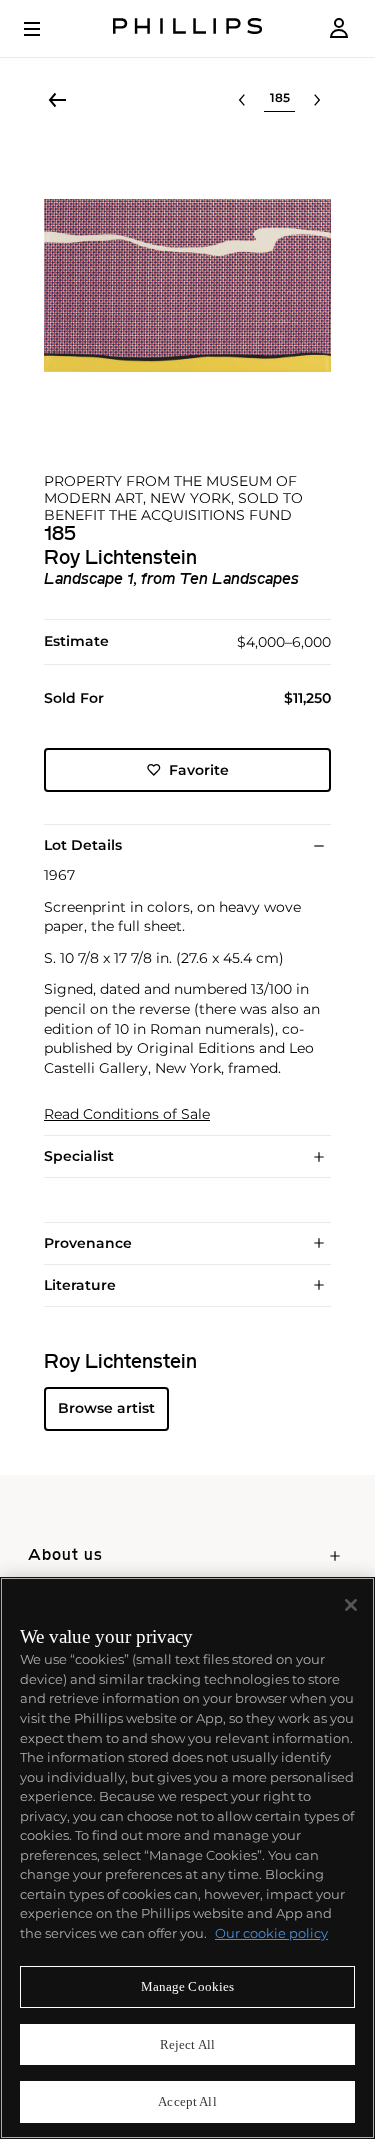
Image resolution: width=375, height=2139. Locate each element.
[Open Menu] (46, 29)
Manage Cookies (188, 1986)
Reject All (187, 2044)
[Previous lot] (242, 100)
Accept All (187, 2101)
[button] (187, 285)
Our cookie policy (271, 1933)
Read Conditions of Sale (127, 1114)
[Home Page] (188, 28)
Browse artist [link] (106, 1408)
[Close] (351, 1605)
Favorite (199, 770)
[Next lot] (317, 100)
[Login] (339, 28)
